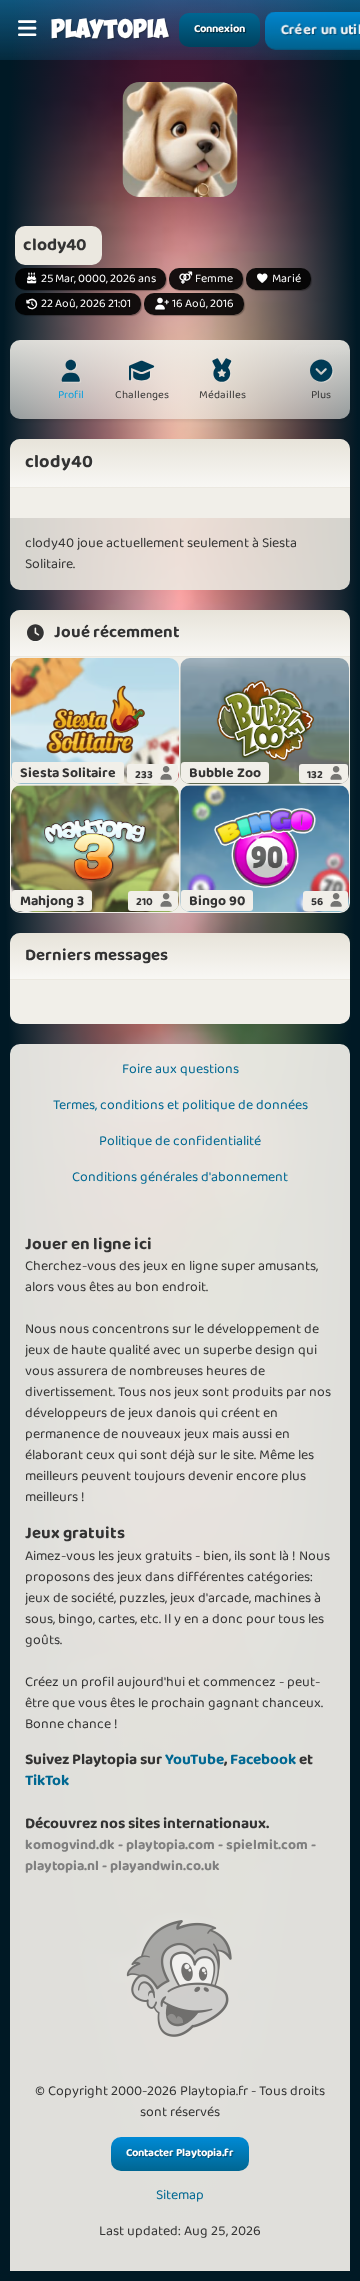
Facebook (263, 1759)
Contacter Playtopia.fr (180, 2153)
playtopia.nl (62, 1866)
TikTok (47, 1780)
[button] (321, 382)
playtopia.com (170, 1845)
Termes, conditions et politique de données (180, 1105)
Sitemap (180, 2195)
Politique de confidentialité (180, 1141)
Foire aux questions (180, 1069)
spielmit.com (267, 1845)
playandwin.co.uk (165, 1866)
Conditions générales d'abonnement (180, 1177)
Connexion (219, 29)
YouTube (194, 1759)
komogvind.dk (70, 1845)
